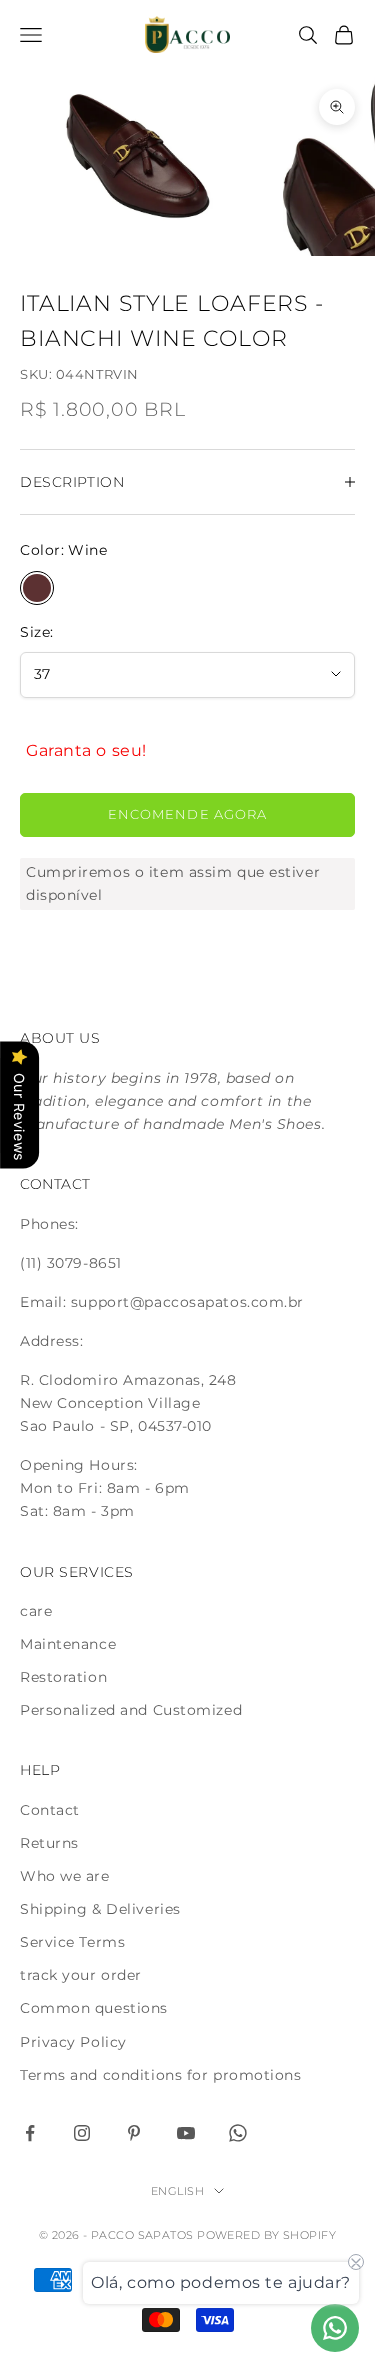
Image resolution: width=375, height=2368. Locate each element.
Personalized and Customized (131, 1710)
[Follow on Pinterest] (134, 2133)
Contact (50, 1810)
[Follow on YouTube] (186, 2133)
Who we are (65, 1876)
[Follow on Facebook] (30, 2133)
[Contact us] (335, 2328)
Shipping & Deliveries (100, 1909)
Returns (49, 1843)
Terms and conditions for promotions (161, 2075)
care (36, 1611)
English (177, 2191)
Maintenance (68, 1644)
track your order (81, 1975)
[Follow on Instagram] (82, 2133)
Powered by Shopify (266, 2235)
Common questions (94, 2008)
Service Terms (72, 1942)
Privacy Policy (73, 2042)
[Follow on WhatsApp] (238, 2133)
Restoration (63, 1677)
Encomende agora (187, 814)
